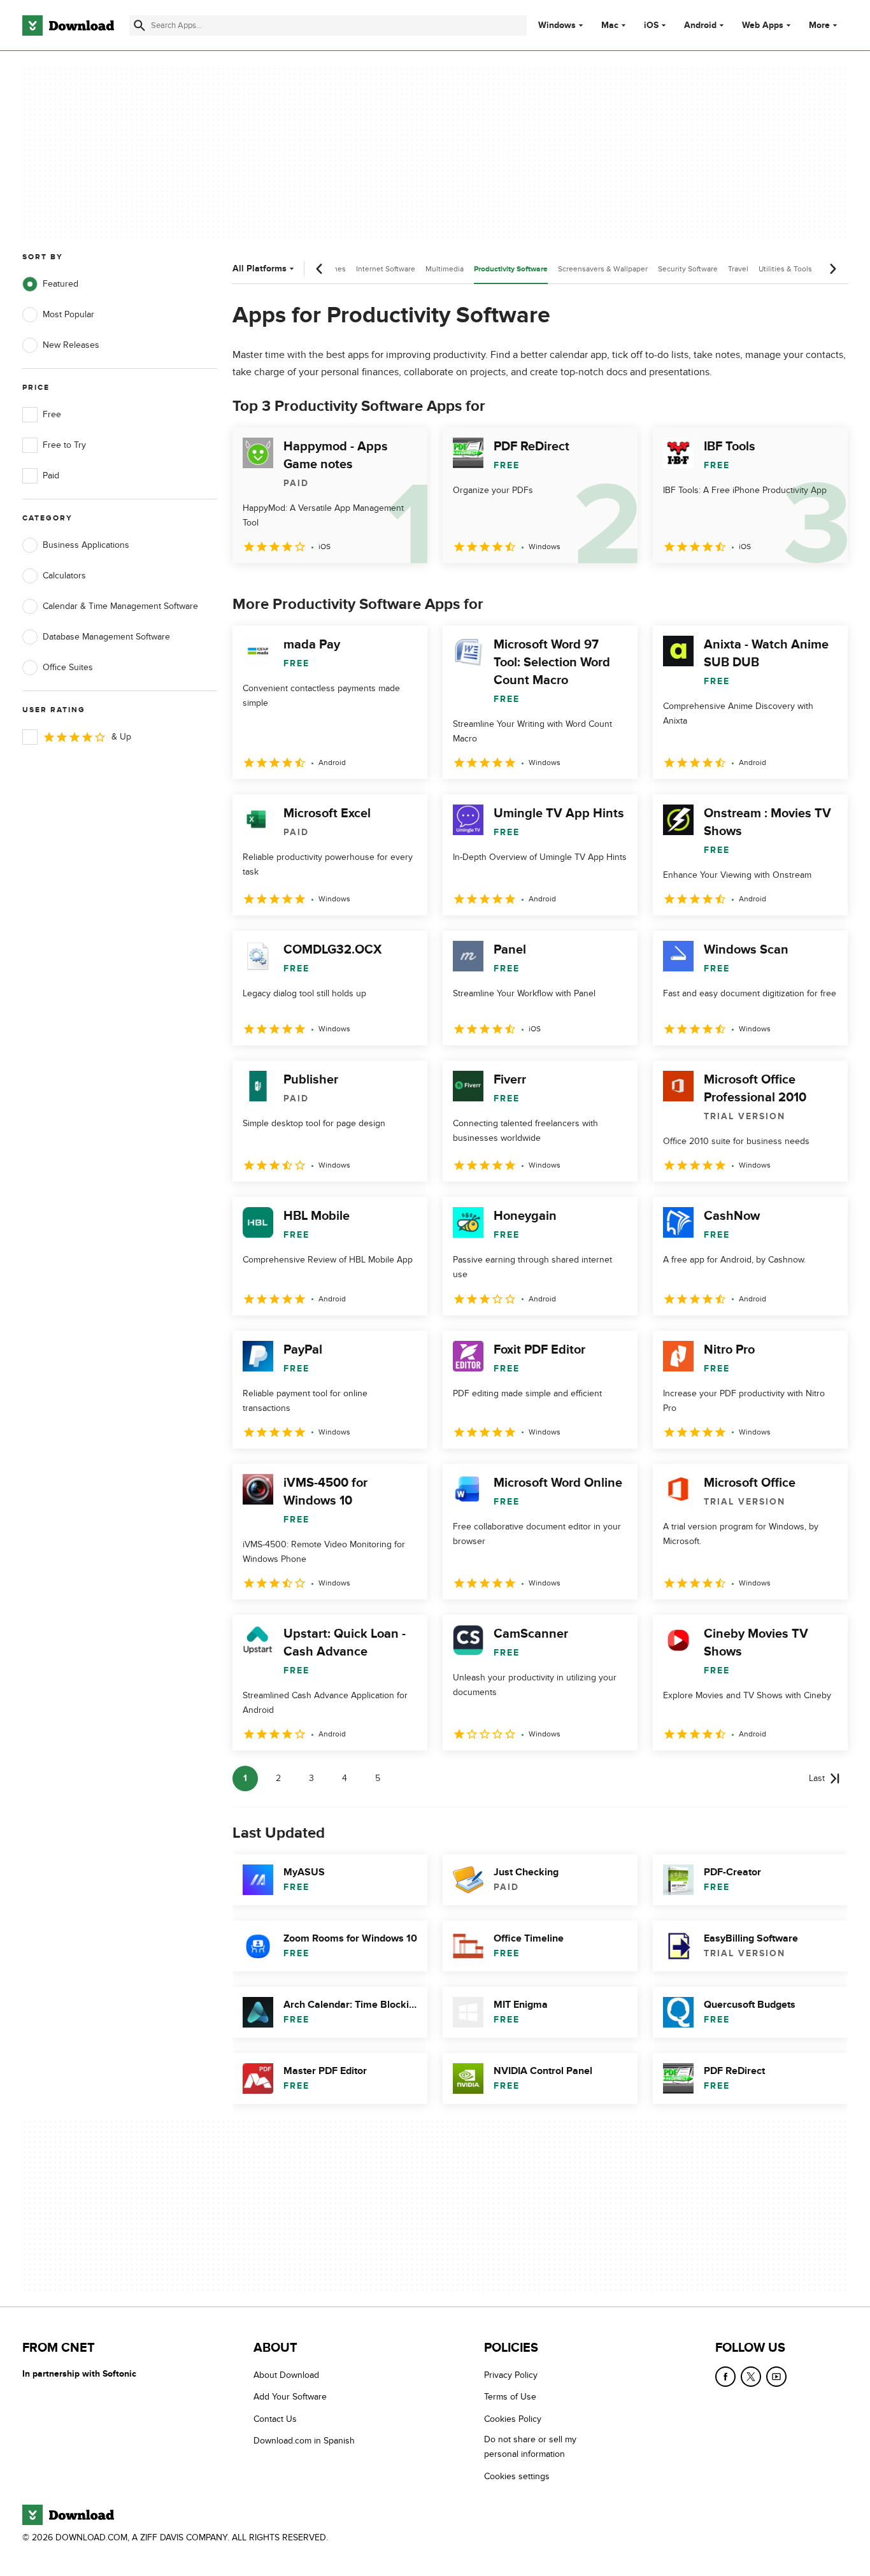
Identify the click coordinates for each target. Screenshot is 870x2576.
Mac (610, 25)
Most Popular (68, 314)
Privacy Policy (511, 2375)
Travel (738, 269)
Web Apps (763, 25)
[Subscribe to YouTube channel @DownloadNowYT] (776, 2377)
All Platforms (260, 268)
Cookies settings (517, 2476)
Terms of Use (510, 2397)
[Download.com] (68, 25)
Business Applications (86, 545)
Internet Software (386, 269)
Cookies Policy (513, 2419)
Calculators (64, 576)
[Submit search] (139, 25)
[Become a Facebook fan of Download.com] (725, 2377)
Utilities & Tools (785, 269)
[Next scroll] (832, 269)
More (819, 25)
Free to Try (64, 445)
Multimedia (445, 269)
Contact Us (275, 2419)
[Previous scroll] (320, 269)
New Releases (71, 345)
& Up (121, 737)
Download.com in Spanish (304, 2441)
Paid (51, 476)
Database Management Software (106, 637)
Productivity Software (511, 269)
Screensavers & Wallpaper (603, 269)
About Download (286, 2375)
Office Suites (68, 667)
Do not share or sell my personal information (530, 2447)
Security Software (688, 269)
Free (52, 414)
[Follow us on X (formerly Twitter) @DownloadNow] (751, 2377)
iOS (651, 25)
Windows (557, 25)
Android (700, 25)
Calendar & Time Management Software (120, 606)
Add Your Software (290, 2397)
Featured (61, 284)
